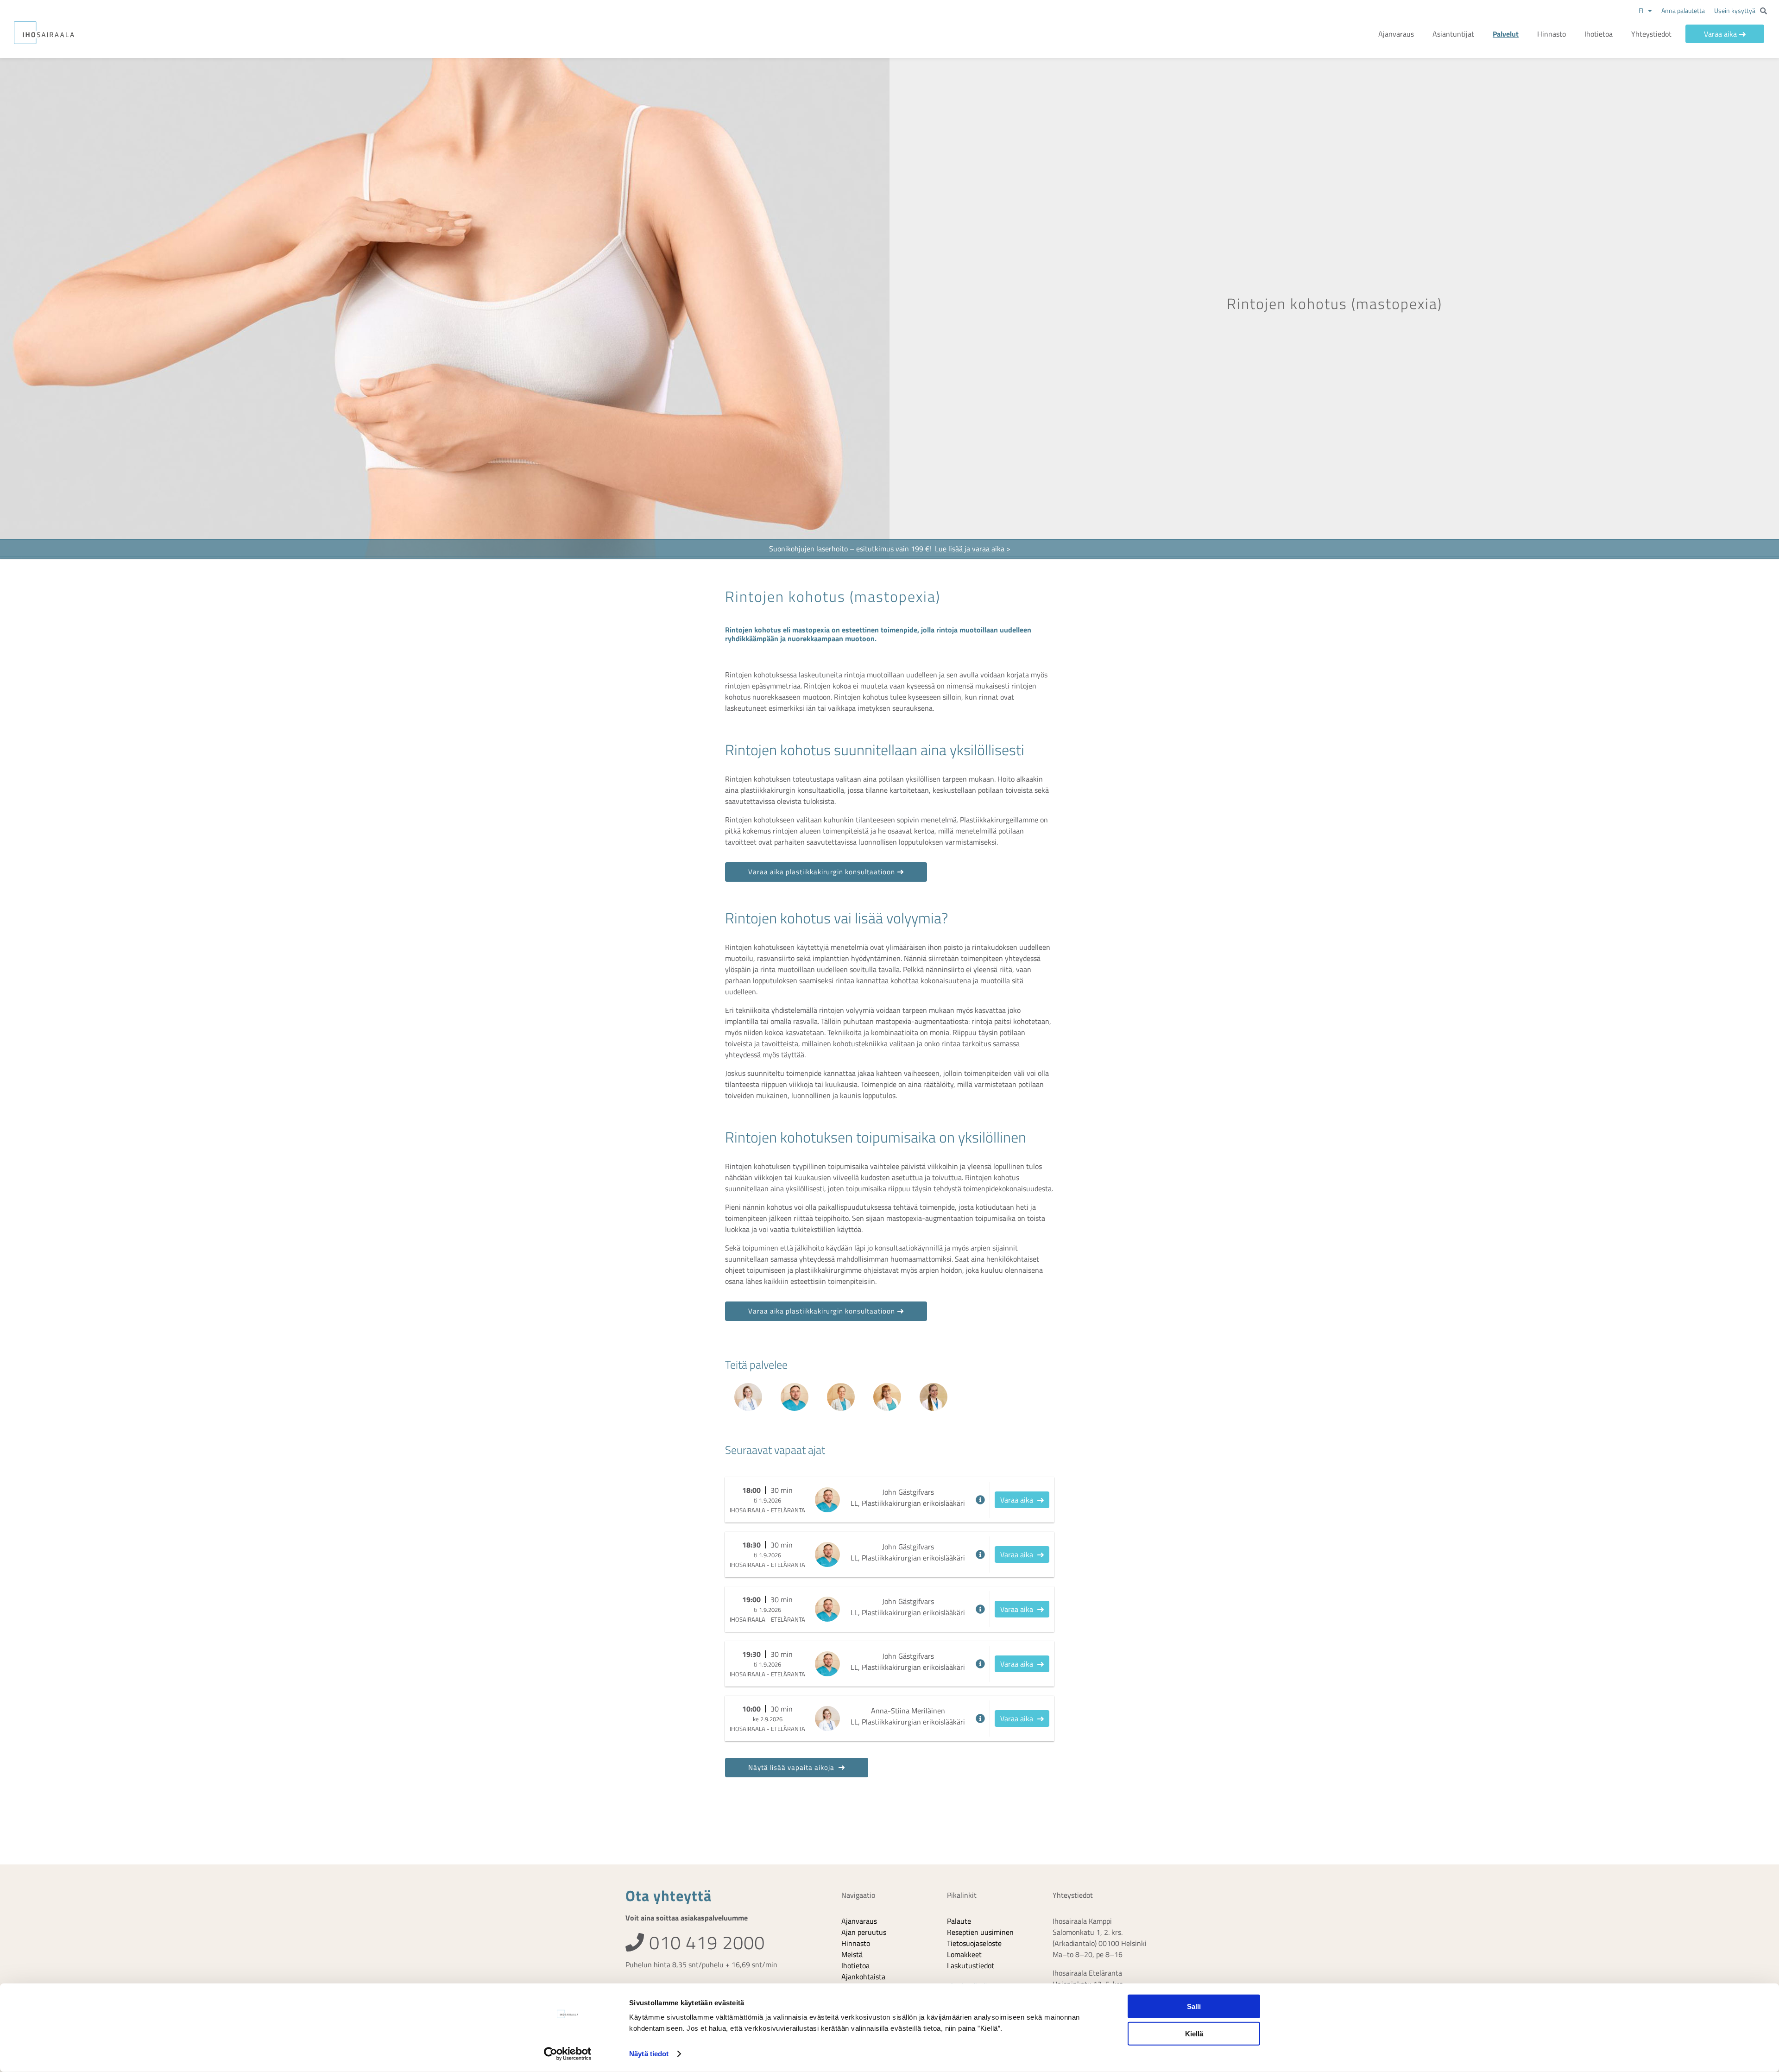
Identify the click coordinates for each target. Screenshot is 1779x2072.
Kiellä (1194, 2033)
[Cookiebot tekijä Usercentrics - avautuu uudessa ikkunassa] (568, 2054)
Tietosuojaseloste (974, 1943)
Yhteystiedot (1651, 34)
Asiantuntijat (1453, 34)
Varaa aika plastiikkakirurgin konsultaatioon (822, 872)
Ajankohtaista (863, 1977)
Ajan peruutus (864, 1932)
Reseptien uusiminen (980, 1932)
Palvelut (1506, 34)
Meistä (852, 1954)
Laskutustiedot (971, 1965)
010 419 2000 (705, 1942)
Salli (1194, 2006)
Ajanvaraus (1396, 34)
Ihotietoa (1599, 34)
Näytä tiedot (649, 2054)
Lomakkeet (964, 1954)
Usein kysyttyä (1735, 10)
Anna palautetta (1683, 10)
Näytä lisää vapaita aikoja (792, 1767)
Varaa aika (1720, 34)
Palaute (959, 1921)
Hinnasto (1552, 34)
